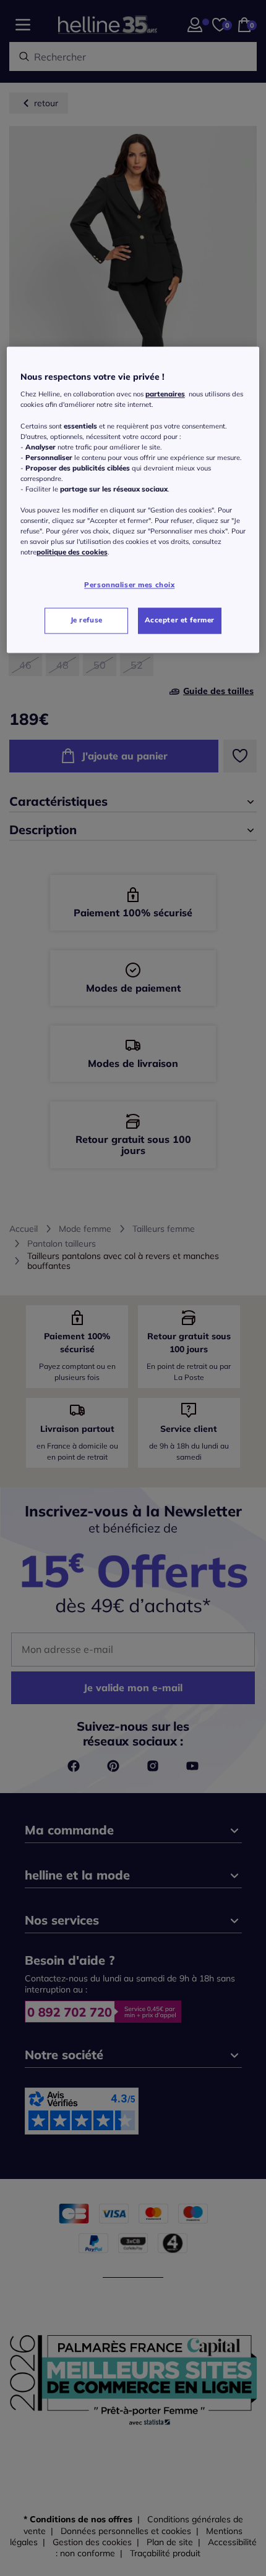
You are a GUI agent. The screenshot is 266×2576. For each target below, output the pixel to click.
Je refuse (87, 621)
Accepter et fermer (180, 621)
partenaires (165, 395)
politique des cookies (72, 553)
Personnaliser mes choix (129, 585)
